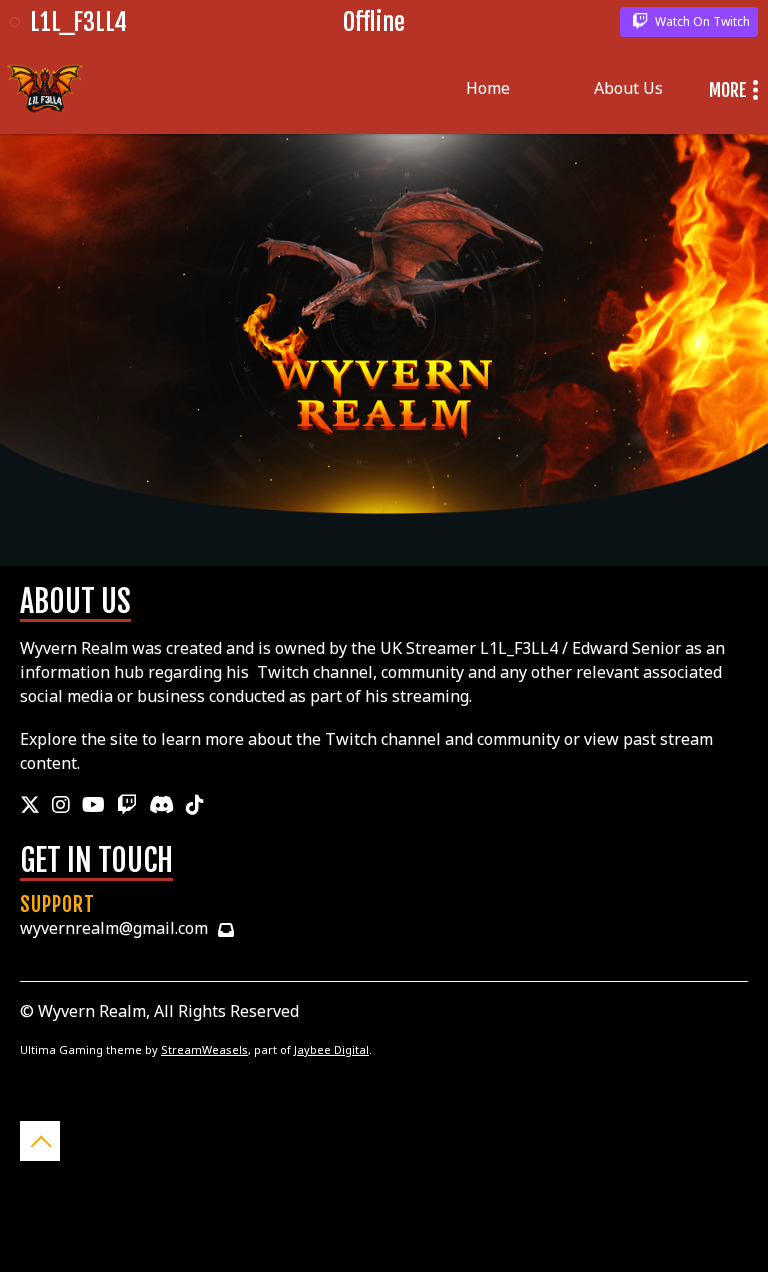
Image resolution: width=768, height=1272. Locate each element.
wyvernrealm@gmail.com (114, 928)
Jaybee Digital (331, 1049)
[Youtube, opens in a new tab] (93, 805)
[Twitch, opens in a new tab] (127, 805)
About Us (628, 88)
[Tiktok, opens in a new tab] (195, 805)
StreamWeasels (204, 1049)
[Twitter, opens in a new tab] (30, 805)
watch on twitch (701, 21)
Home (488, 88)
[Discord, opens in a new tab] (161, 805)
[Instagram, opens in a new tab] (61, 805)
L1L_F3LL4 (78, 22)
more (728, 90)
